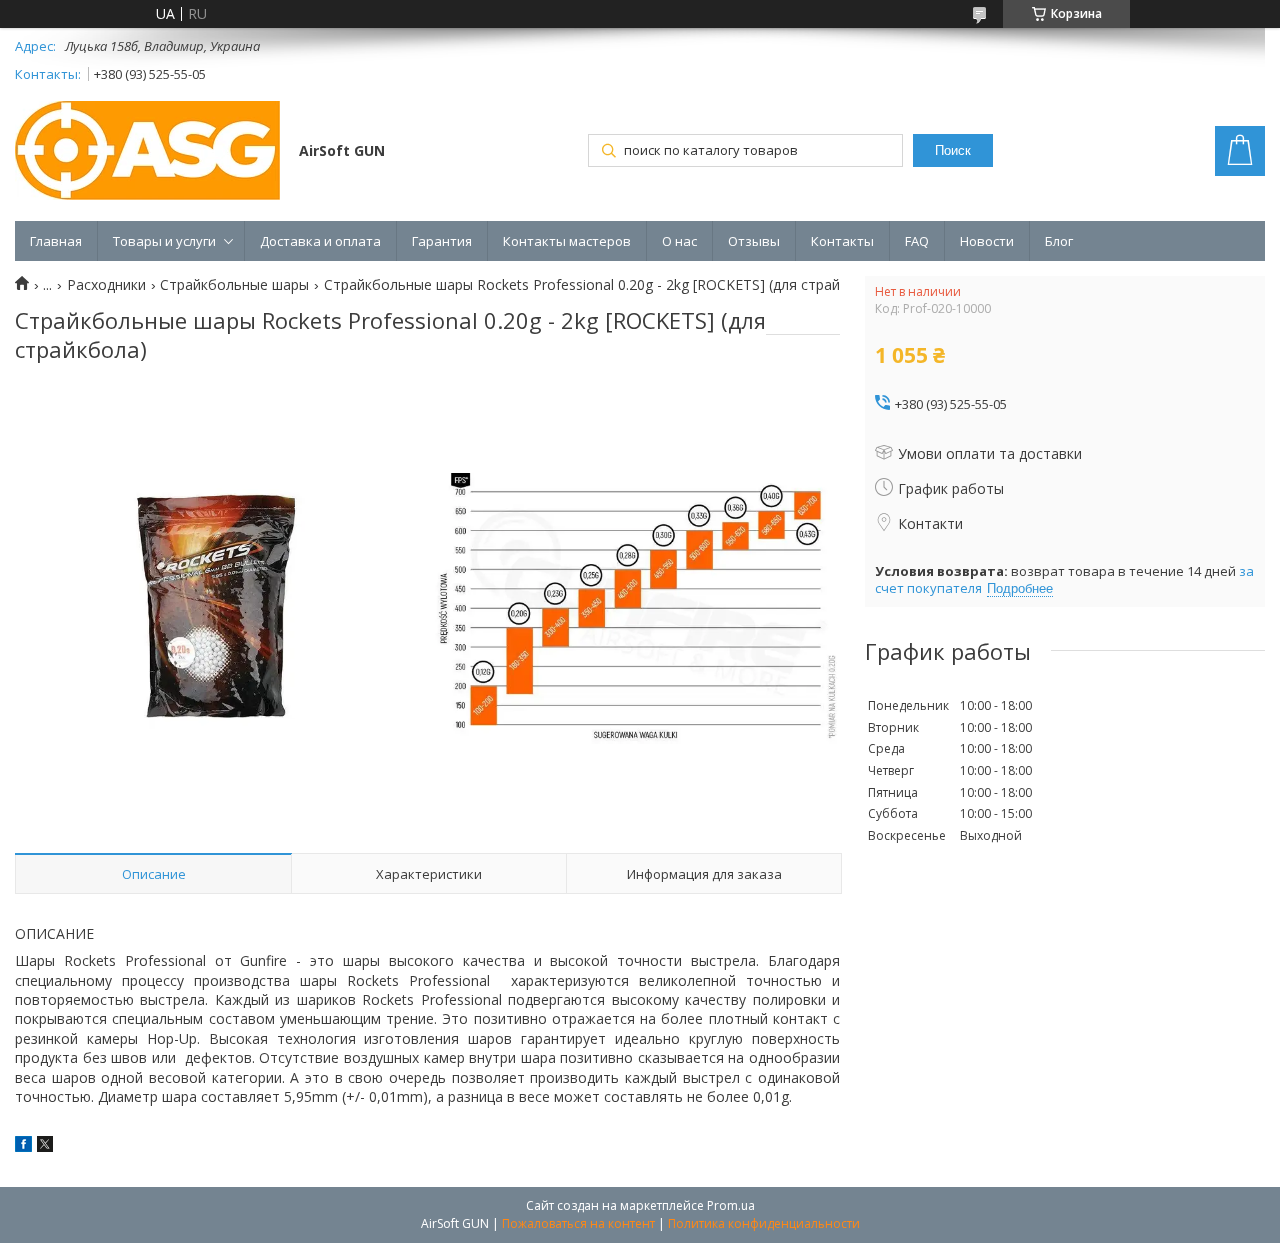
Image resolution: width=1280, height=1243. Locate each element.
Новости (987, 241)
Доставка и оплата (320, 241)
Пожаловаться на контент (578, 1223)
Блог (1059, 241)
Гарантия (442, 241)
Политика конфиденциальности (764, 1223)
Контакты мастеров (567, 241)
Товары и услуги (164, 241)
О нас (679, 241)
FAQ (917, 241)
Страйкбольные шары (234, 285)
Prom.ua (731, 1205)
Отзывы (754, 241)
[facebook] (23, 1146)
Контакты (842, 241)
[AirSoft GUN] (147, 152)
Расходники (106, 285)
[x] (45, 1146)
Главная (56, 241)
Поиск (953, 150)
